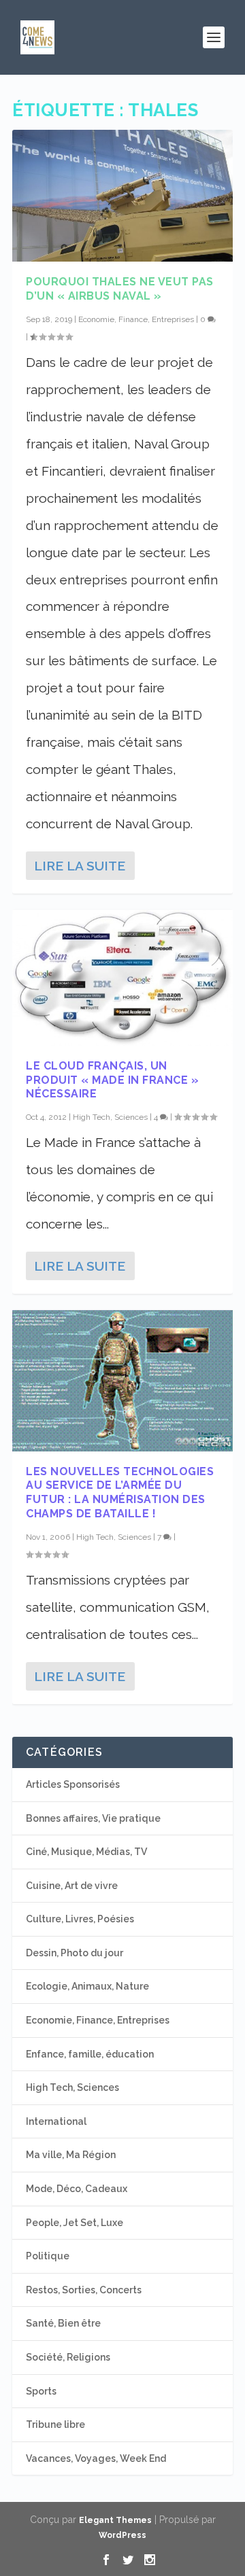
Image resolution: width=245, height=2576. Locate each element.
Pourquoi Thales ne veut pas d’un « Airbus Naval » (120, 289)
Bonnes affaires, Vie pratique (93, 1818)
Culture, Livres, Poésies (80, 1919)
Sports (41, 2391)
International (56, 2121)
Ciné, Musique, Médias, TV (86, 1852)
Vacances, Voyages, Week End (96, 2458)
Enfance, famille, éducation (90, 2054)
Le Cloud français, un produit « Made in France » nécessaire (112, 1080)
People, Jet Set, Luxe (75, 2223)
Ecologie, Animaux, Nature (87, 1986)
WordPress (122, 2535)
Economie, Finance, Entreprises (136, 319)
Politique (48, 2256)
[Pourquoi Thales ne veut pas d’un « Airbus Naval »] (122, 196)
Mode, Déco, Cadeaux (77, 2189)
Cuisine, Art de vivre (72, 1886)
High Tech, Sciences (110, 1117)
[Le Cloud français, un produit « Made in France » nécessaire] (122, 978)
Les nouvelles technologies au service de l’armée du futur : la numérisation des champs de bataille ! (120, 1493)
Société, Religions (68, 2357)
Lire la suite (80, 866)
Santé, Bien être (63, 2323)
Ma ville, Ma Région (71, 2155)
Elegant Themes (115, 2520)
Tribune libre (55, 2424)
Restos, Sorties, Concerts (84, 2290)
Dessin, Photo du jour (75, 1953)
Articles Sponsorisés (73, 1784)
